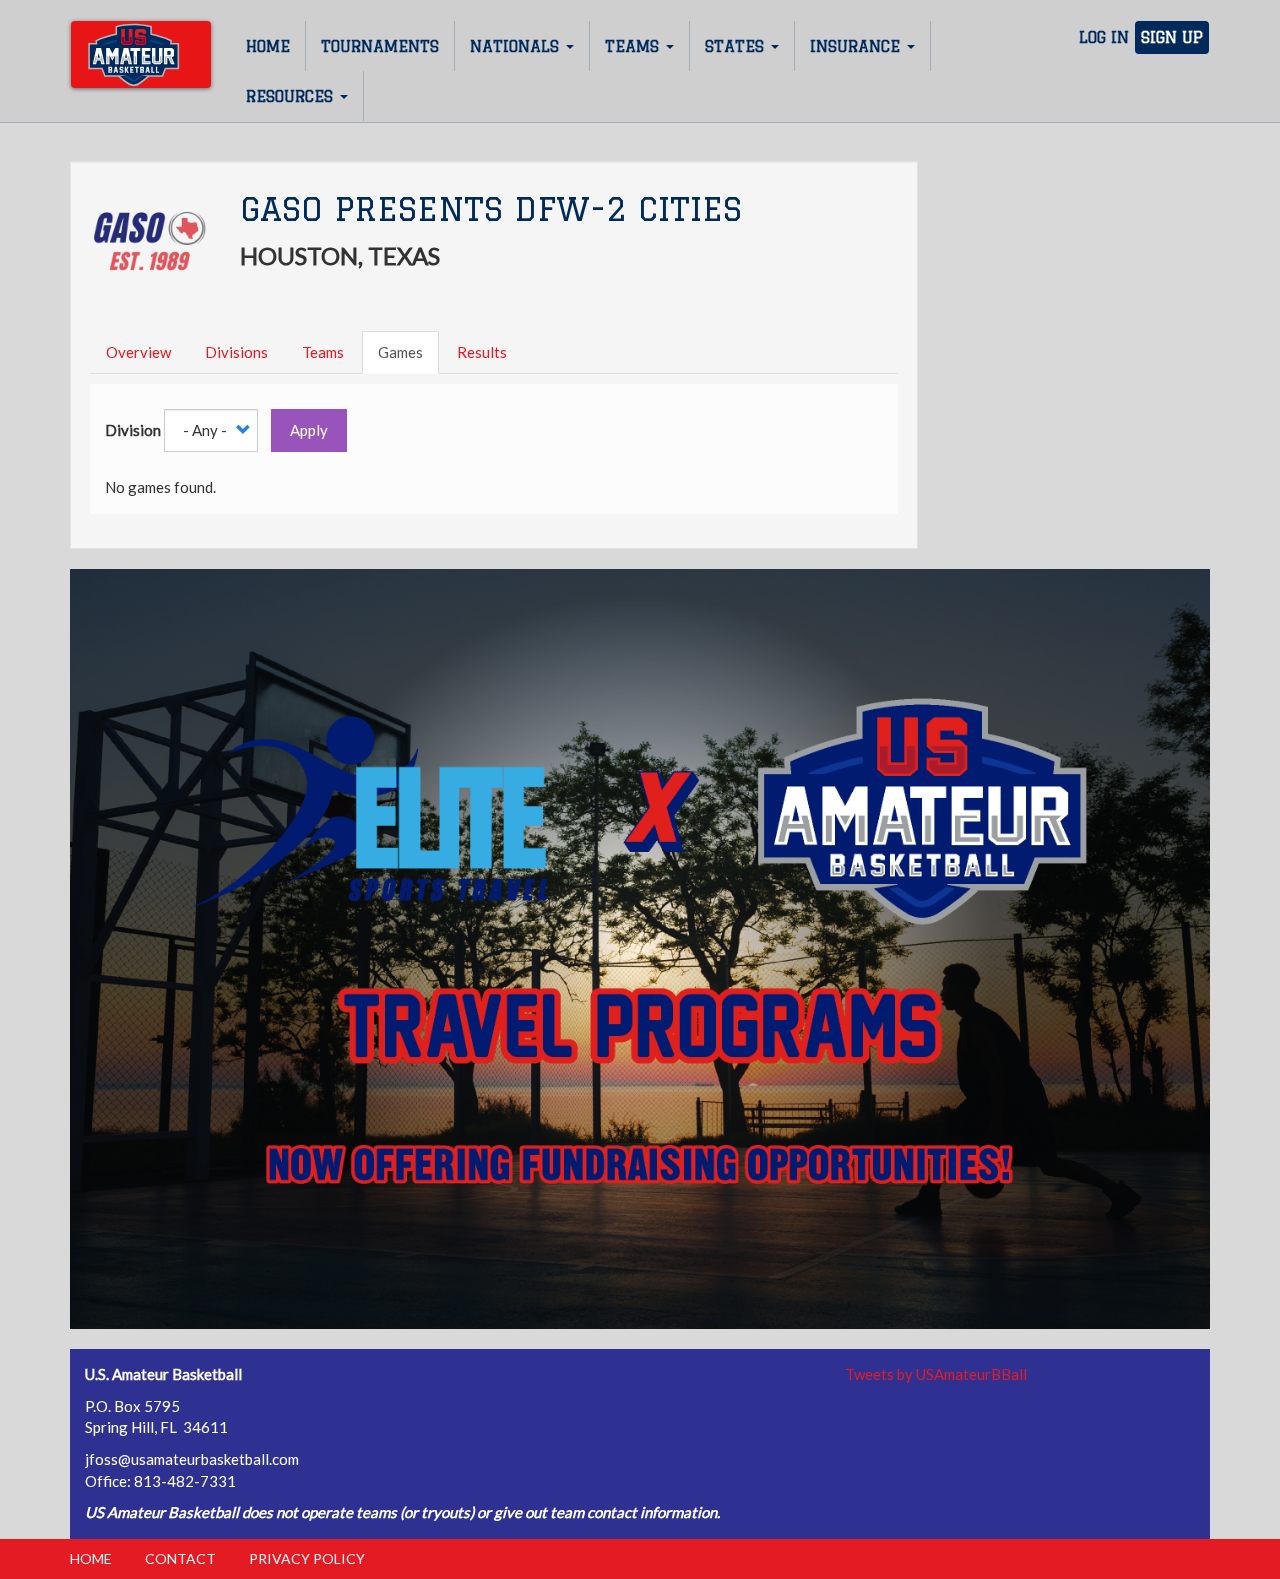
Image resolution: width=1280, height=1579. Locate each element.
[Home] (141, 54)
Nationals (517, 46)
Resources (292, 96)
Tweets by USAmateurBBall (936, 1374)
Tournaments (380, 46)
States (737, 46)
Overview (138, 352)
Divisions (236, 352)
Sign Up (1172, 37)
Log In (1104, 37)
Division (133, 430)
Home (268, 46)
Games (400, 352)
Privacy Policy (307, 1558)
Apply (309, 430)
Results (482, 352)
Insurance (857, 46)
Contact (180, 1558)
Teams (634, 46)
